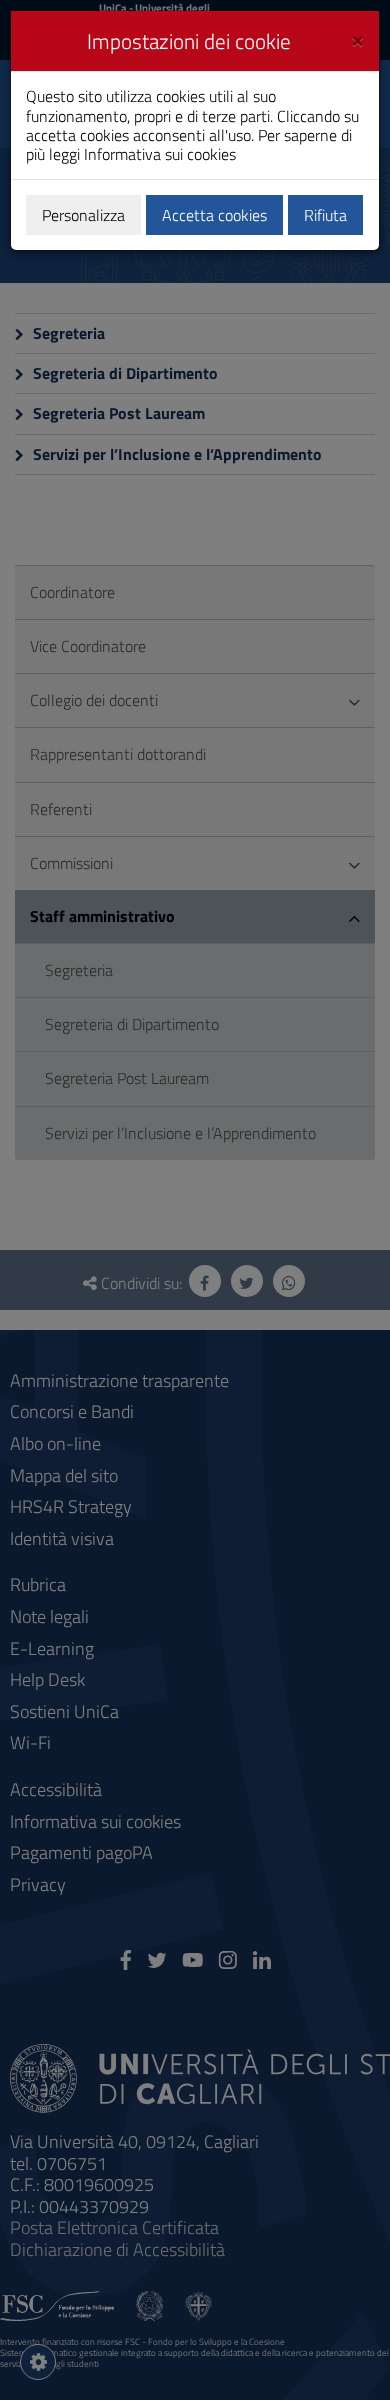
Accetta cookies (214, 215)
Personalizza (83, 215)
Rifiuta (325, 215)
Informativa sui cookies (160, 154)
